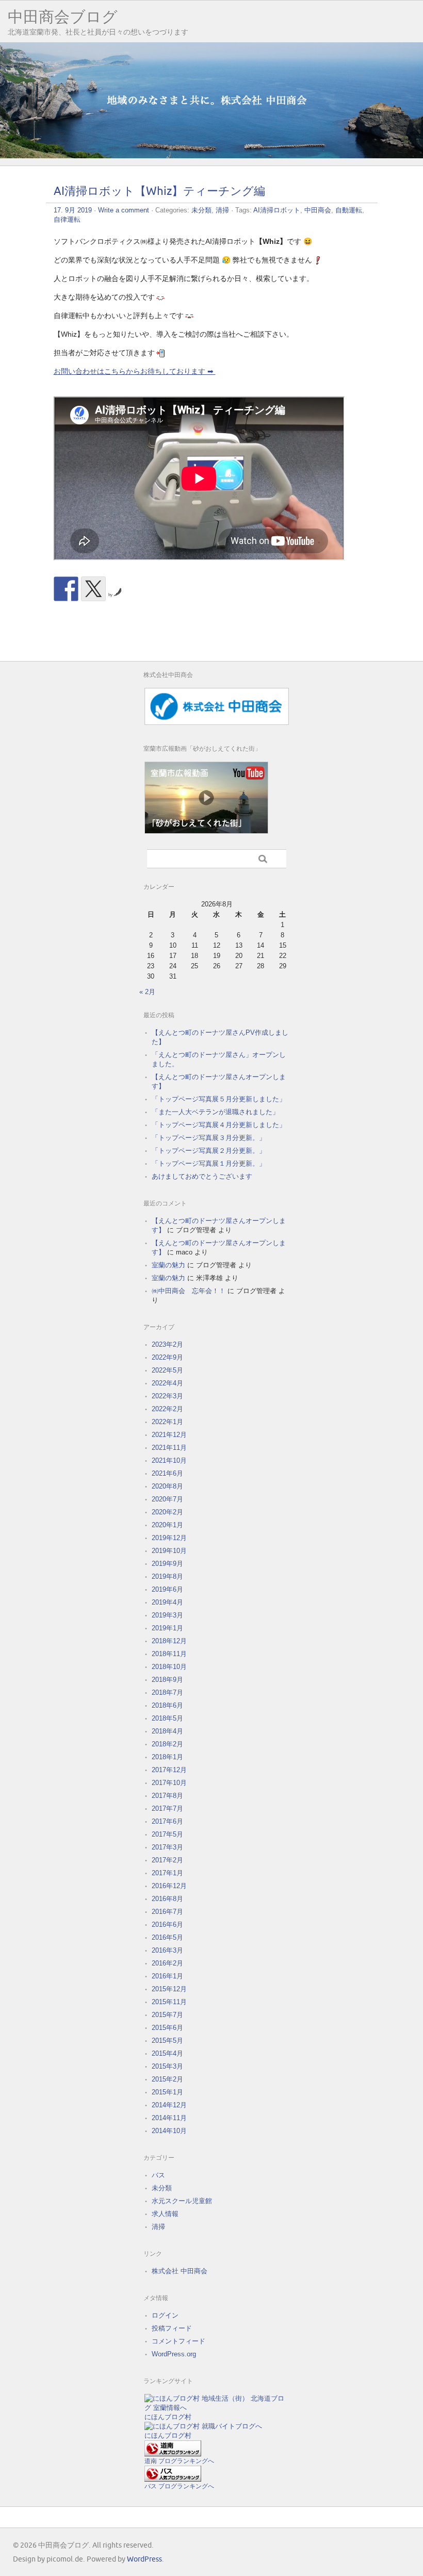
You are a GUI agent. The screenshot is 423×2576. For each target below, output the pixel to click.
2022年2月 (167, 1409)
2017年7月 (167, 1809)
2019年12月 (169, 1538)
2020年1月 (167, 1525)
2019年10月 (169, 1551)
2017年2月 (167, 1860)
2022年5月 (167, 1370)
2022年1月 (167, 1422)
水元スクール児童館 (182, 2201)
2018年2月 (167, 1744)
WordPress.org (174, 2354)
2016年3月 (167, 1950)
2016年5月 (167, 1937)
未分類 (201, 210)
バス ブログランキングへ (179, 2486)
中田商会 (318, 210)
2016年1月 (167, 1976)
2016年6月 (167, 1925)
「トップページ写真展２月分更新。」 (209, 1151)
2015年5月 (167, 2041)
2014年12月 (169, 2105)
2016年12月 (169, 1886)
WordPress (144, 2559)
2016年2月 (167, 1963)
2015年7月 (167, 2015)
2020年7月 (167, 1499)
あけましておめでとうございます (202, 1176)
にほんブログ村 (168, 2417)
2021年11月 (169, 1448)
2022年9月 (167, 1357)
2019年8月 (167, 1576)
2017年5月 (167, 1834)
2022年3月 (167, 1396)
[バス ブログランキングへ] (173, 2479)
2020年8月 (167, 1486)
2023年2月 (167, 1344)
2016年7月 (167, 1912)
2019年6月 (167, 1589)
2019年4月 (167, 1602)
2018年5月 (167, 1718)
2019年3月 (167, 1615)
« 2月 (147, 992)
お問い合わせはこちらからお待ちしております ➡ (135, 371)
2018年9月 (167, 1680)
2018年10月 (169, 1667)
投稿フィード (172, 2328)
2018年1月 (167, 1757)
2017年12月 (169, 1770)
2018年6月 (167, 1705)
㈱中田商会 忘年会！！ (189, 1291)
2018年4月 (167, 1731)
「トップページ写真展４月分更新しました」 (219, 1125)
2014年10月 (169, 2131)
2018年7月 (167, 1692)
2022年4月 (167, 1383)
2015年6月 (167, 2028)
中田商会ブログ (63, 17)
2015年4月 (167, 2053)
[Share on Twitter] (93, 589)
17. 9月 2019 (73, 210)
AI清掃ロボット (277, 210)
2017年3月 (167, 1847)
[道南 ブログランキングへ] (173, 2454)
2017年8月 (167, 1796)
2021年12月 (169, 1435)
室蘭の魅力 (168, 1265)
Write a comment (124, 210)
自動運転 (349, 210)
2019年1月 (167, 1628)
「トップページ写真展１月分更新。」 (209, 1163)
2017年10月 (169, 1783)
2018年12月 (169, 1641)
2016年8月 (167, 1899)
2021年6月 (167, 1473)
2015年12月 (169, 1989)
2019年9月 (167, 1564)
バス (158, 2175)
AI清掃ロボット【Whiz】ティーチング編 (159, 192)
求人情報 (165, 2214)
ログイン (165, 2315)
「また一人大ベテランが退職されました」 (215, 1112)
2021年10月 (169, 1460)
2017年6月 (167, 1821)
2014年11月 (169, 2118)
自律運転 (67, 219)
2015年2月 (167, 2079)
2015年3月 (167, 2066)
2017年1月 (167, 1873)
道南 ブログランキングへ (179, 2461)
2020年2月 (167, 1512)
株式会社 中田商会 (180, 2271)
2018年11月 (169, 1654)
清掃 (222, 210)
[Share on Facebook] (66, 589)
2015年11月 (169, 2002)
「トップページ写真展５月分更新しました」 (219, 1099)
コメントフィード (178, 2341)
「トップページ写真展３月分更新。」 (209, 1138)
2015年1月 (167, 2092)
